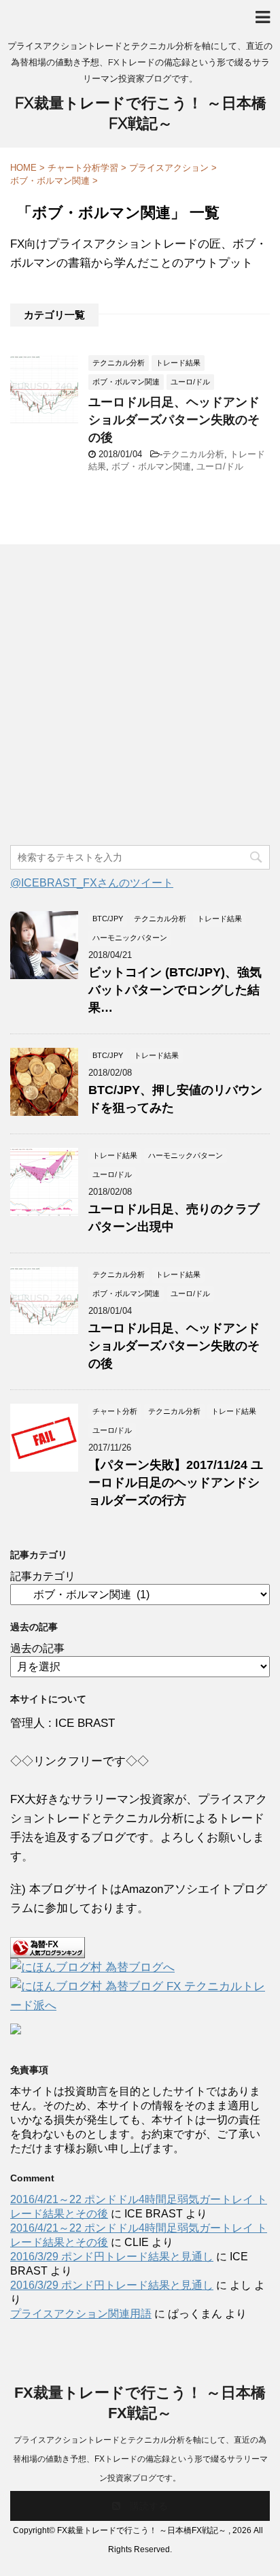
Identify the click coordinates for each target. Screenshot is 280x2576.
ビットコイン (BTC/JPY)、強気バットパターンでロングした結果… (175, 990)
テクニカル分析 (193, 454)
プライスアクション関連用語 (81, 2314)
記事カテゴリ (43, 1576)
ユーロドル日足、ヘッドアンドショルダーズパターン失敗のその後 (174, 420)
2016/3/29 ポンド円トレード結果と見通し (112, 2257)
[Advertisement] (140, 698)
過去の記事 (37, 1648)
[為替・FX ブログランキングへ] (48, 1948)
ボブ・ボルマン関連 (151, 466)
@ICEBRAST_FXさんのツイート (92, 883)
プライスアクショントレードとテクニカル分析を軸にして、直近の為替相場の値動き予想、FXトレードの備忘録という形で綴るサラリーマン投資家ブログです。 (140, 2459)
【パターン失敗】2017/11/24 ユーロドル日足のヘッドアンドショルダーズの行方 (176, 1483)
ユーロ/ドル (220, 466)
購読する (147, 2506)
